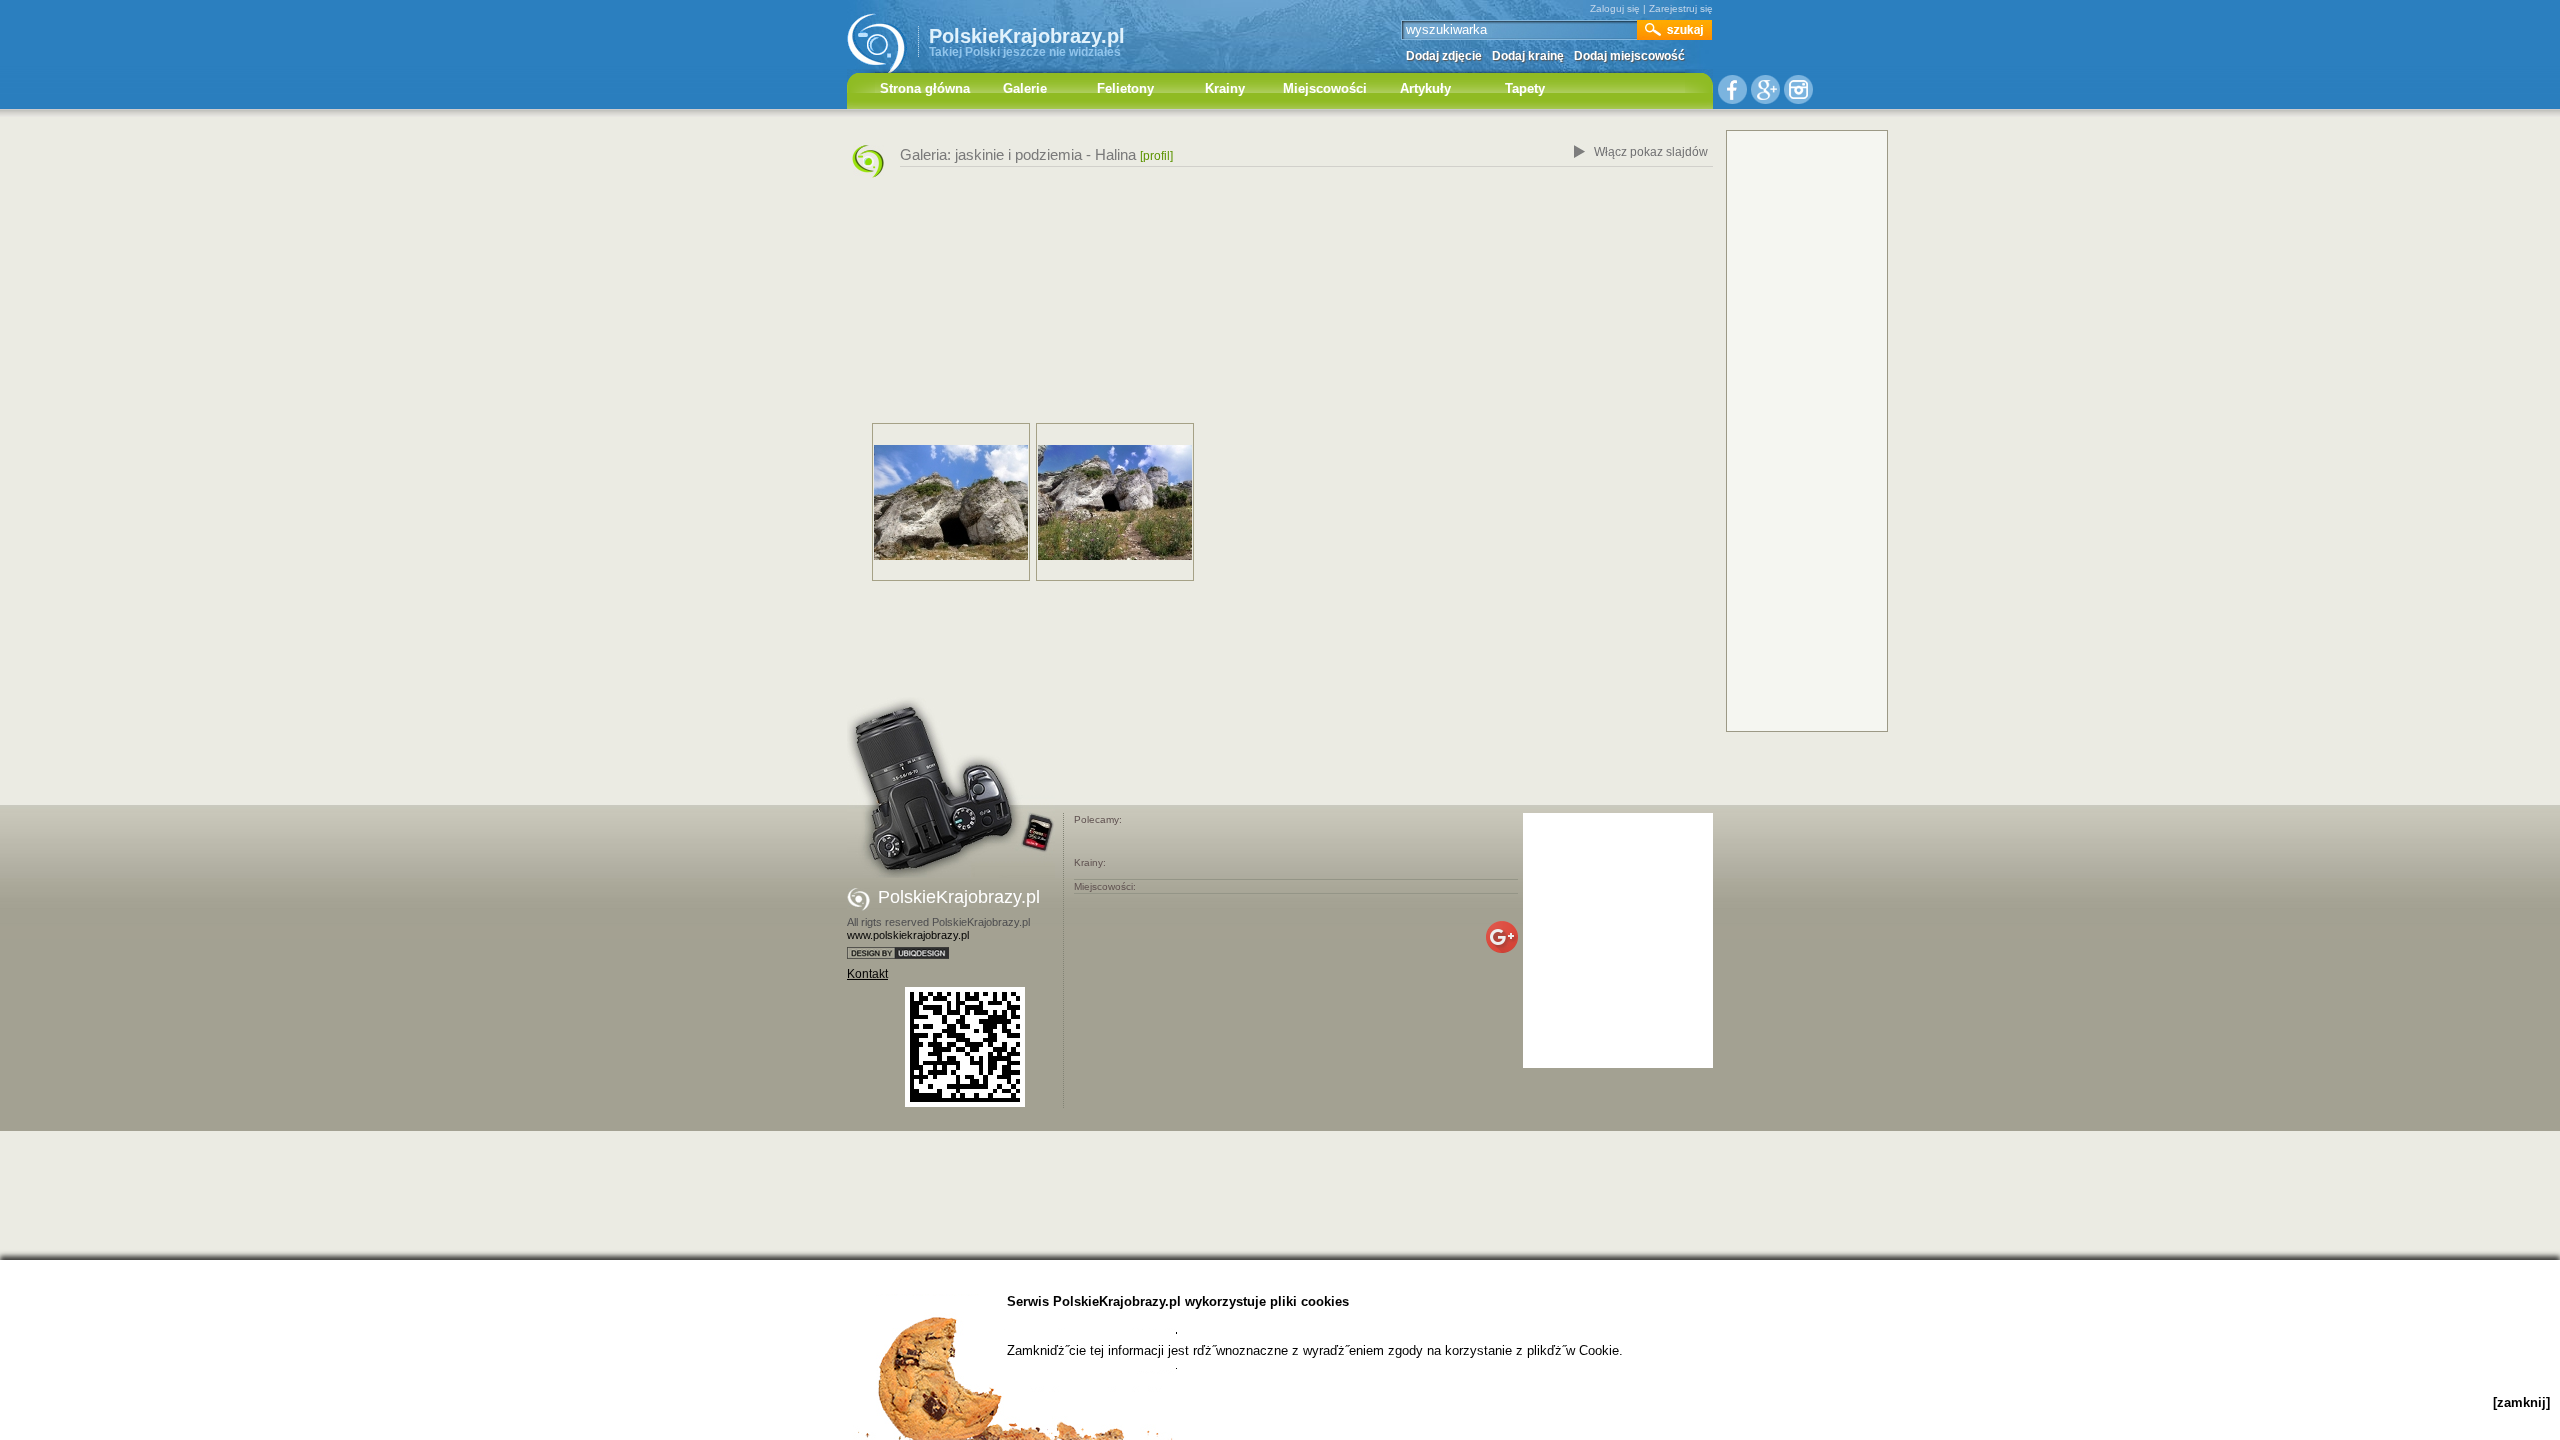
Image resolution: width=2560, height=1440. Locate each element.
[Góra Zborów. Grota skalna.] (1115, 502)
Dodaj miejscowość (1629, 56)
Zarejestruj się (1681, 8)
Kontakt (867, 974)
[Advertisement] (1280, 303)
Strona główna (925, 88)
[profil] (1156, 156)
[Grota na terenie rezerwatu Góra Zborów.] (951, 502)
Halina (1115, 154)
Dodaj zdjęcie (1444, 56)
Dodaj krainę (1528, 56)
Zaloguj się (1615, 8)
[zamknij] (2521, 1402)
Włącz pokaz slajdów (1651, 152)
